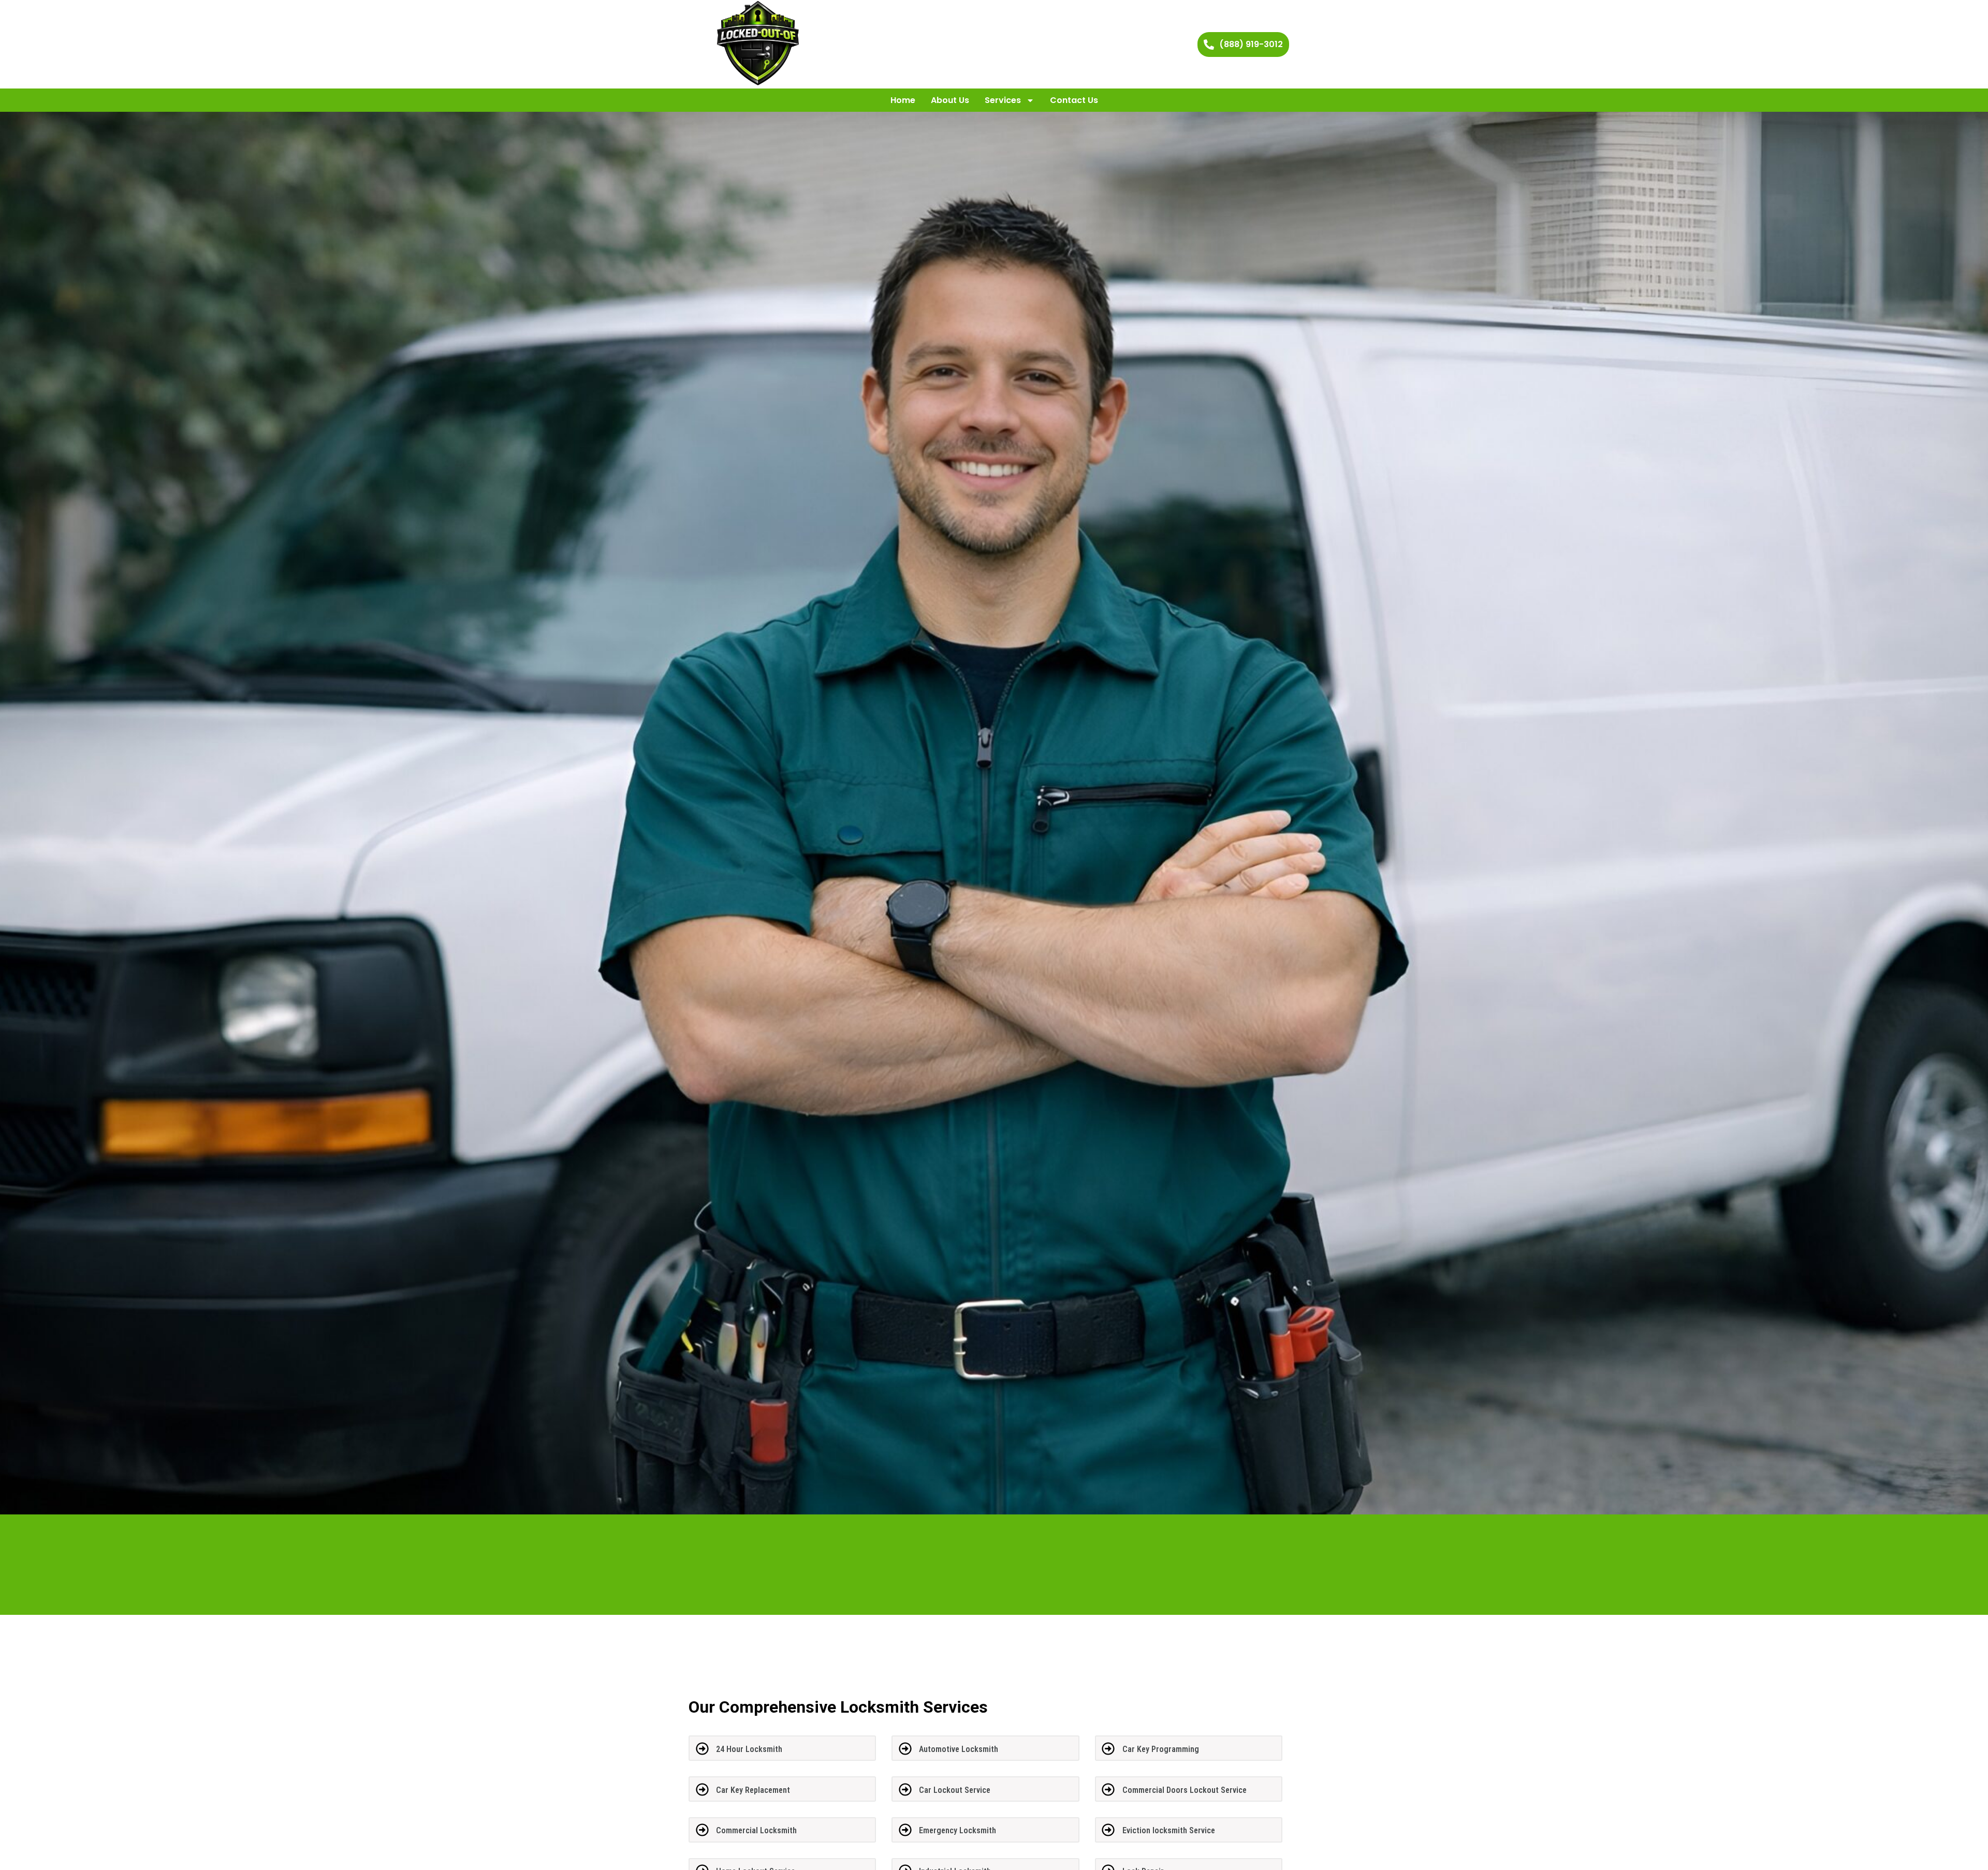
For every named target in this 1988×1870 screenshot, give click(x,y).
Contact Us (1074, 100)
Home (903, 100)
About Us (950, 100)
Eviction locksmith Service (1169, 1830)
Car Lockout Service (955, 1790)
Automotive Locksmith (959, 1749)
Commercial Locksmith (756, 1830)
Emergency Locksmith (958, 1830)
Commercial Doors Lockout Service (1185, 1790)
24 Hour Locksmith (749, 1749)
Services (1003, 100)
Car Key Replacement (753, 1790)
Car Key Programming (1161, 1749)
